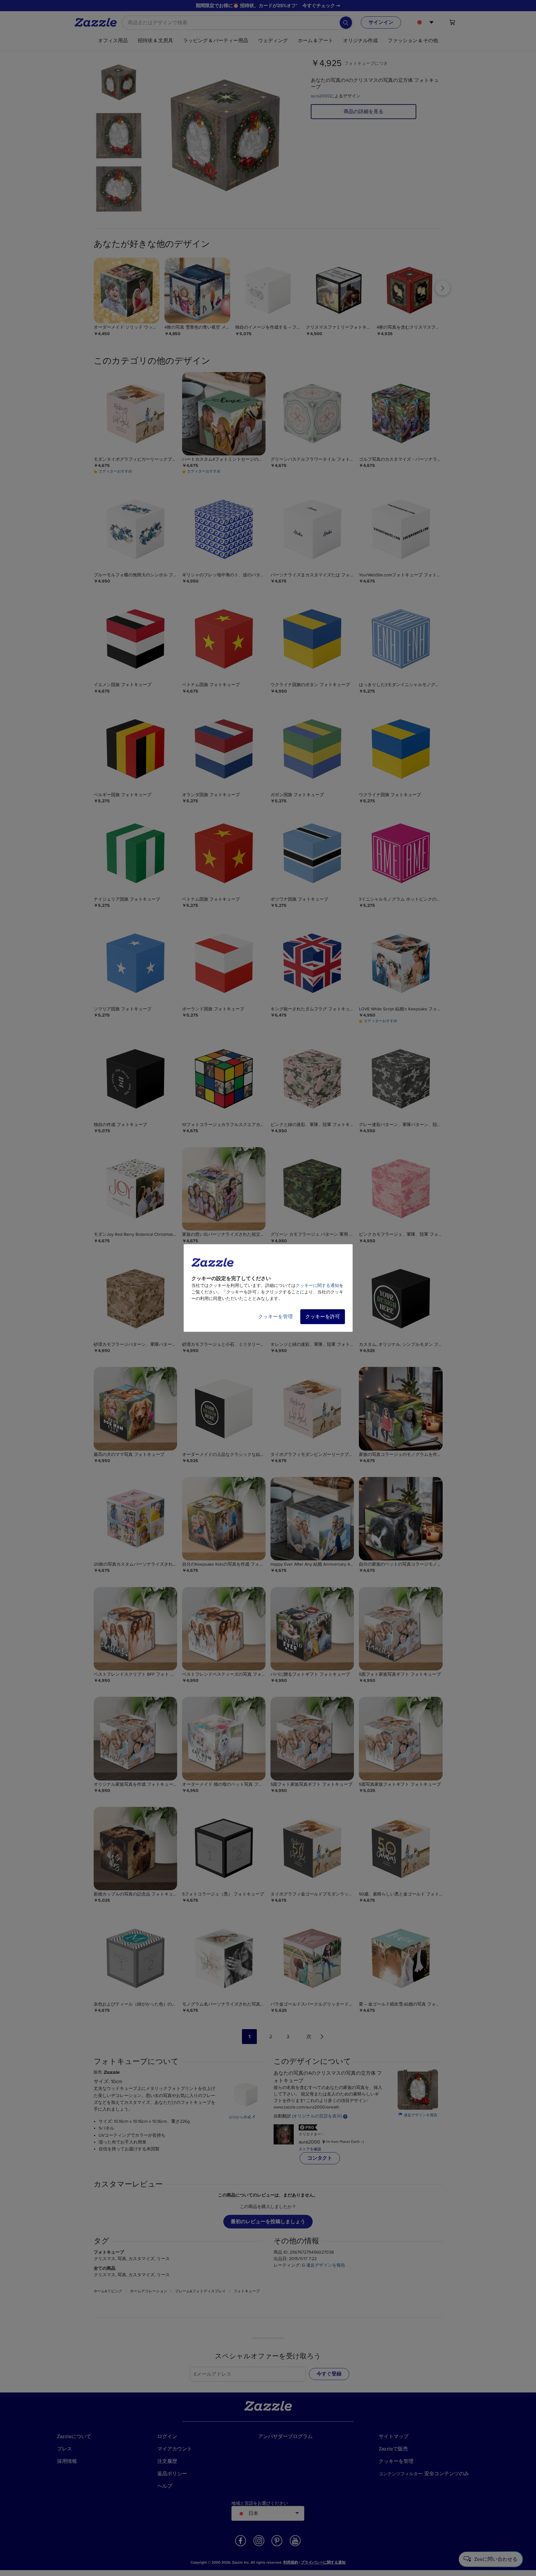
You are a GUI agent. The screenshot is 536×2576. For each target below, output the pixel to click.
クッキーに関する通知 (317, 1286)
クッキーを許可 (323, 1317)
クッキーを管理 (275, 1317)
